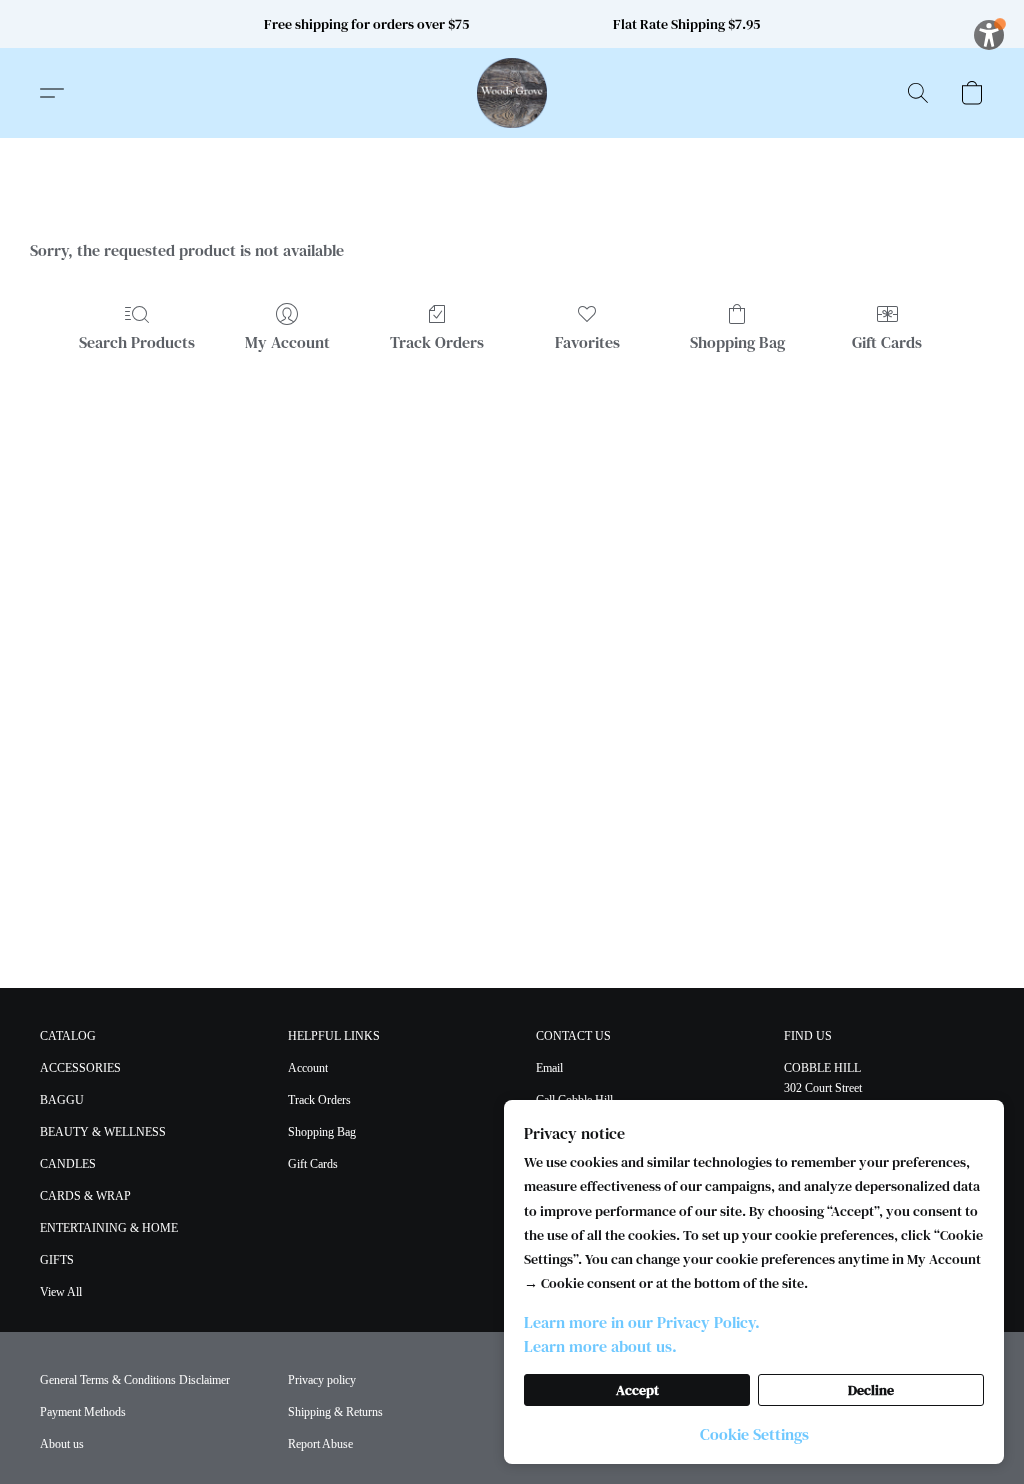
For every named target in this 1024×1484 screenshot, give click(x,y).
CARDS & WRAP (85, 1196)
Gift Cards (887, 342)
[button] (511, 93)
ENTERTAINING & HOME (109, 1228)
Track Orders (437, 342)
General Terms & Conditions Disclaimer (135, 1380)
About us (62, 1444)
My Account (287, 342)
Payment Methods (83, 1412)
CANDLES (68, 1164)
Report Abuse (320, 1444)
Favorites (587, 342)
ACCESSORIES (80, 1068)
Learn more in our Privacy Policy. (642, 1322)
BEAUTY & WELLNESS (103, 1132)
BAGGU (62, 1100)
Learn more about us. (600, 1346)
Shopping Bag (737, 342)
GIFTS (57, 1260)
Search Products (137, 342)
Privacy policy (322, 1380)
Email (549, 1068)
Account (308, 1068)
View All (61, 1292)
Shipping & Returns (335, 1412)
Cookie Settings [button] (754, 1434)
